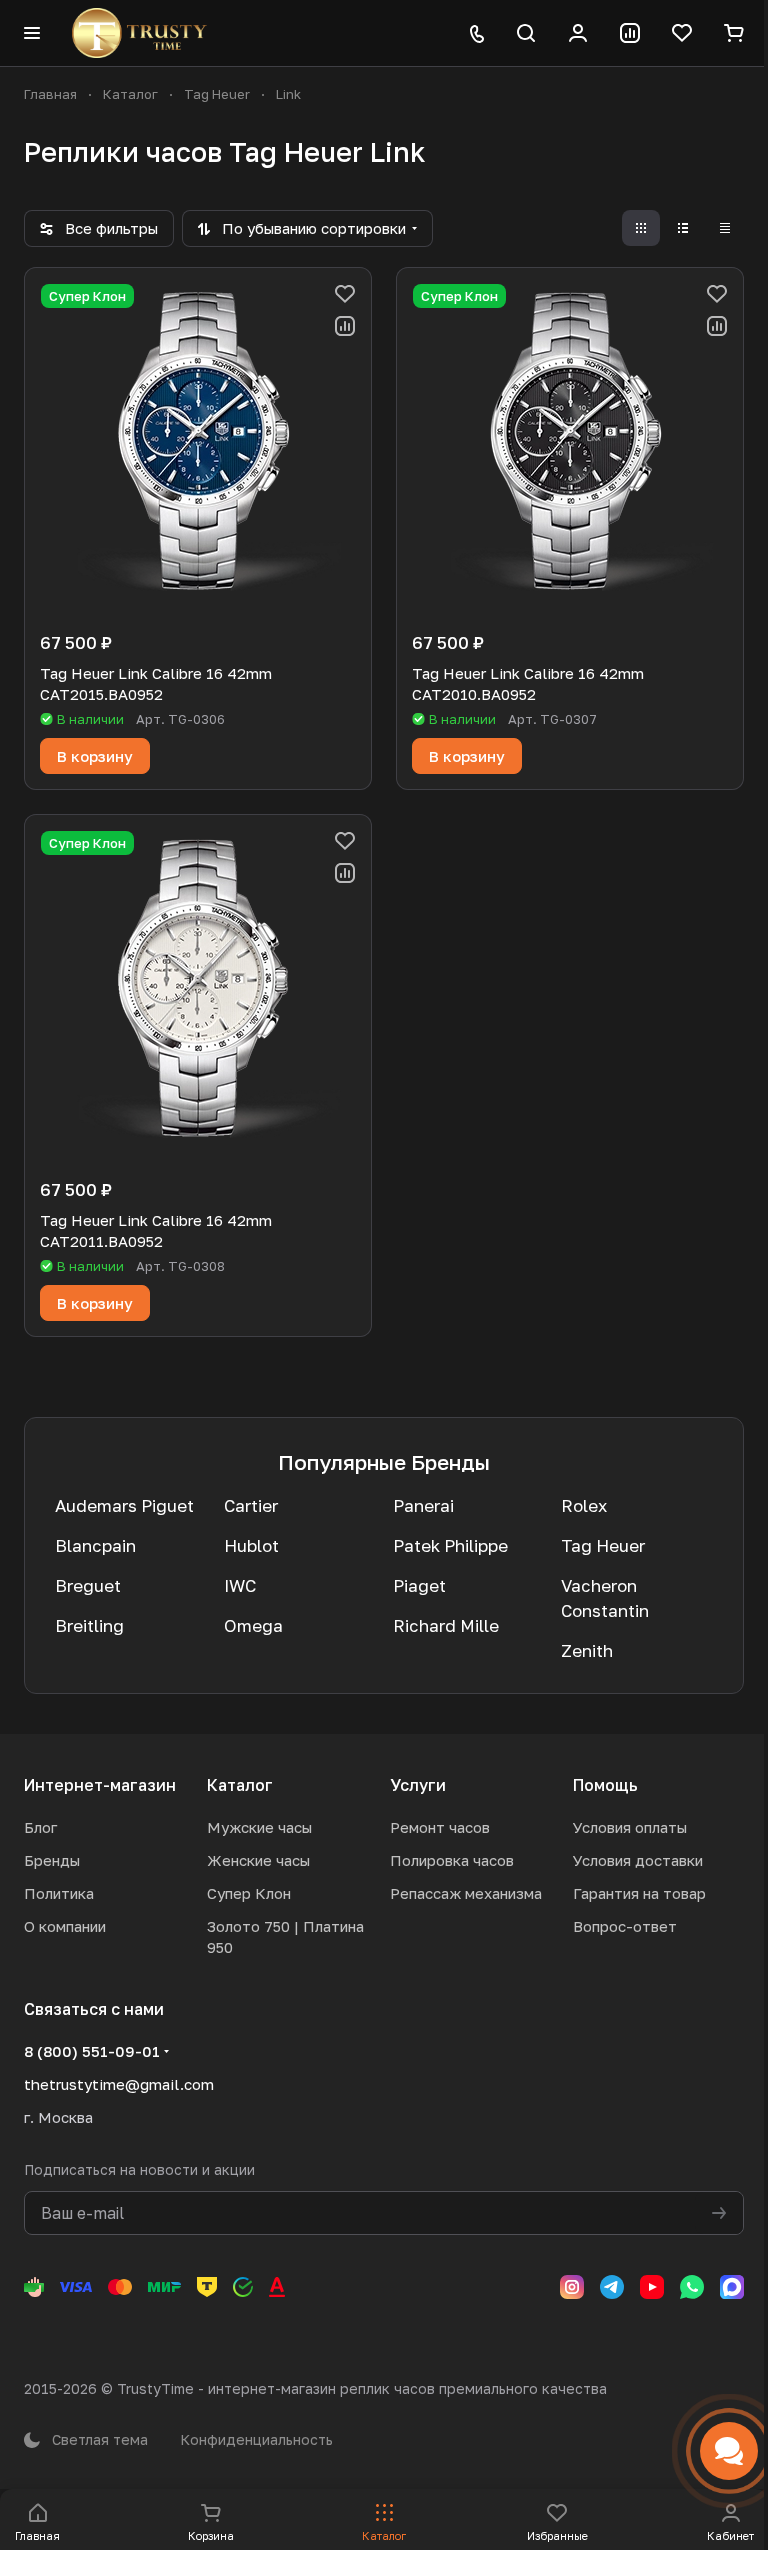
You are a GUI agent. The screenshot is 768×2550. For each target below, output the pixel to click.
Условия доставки (638, 1860)
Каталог (240, 1785)
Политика (59, 1893)
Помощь (605, 1785)
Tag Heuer (603, 1545)
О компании (65, 1926)
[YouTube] (652, 2287)
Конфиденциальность (256, 2439)
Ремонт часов (440, 1827)
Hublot (251, 1545)
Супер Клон (249, 1893)
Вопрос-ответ (625, 1926)
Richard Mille (446, 1625)
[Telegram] (612, 2287)
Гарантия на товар (639, 1893)
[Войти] (578, 33)
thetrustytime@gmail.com (119, 2084)
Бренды (52, 1860)
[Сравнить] (345, 326)
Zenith (587, 1650)
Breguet (88, 1585)
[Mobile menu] (32, 33)
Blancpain (95, 1545)
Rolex (584, 1505)
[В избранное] (345, 294)
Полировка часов (452, 1860)
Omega (253, 1625)
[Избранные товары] (682, 33)
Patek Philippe (450, 1545)
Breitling (89, 1625)
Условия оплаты (630, 1827)
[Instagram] (572, 2287)
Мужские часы (259, 1827)
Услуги (418, 1785)
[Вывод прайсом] (725, 228)
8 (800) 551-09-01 (92, 2051)
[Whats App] (692, 2287)
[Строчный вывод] (683, 228)
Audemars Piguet (124, 1505)
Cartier (251, 1505)
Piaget (419, 1585)
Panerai (423, 1505)
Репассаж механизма (466, 1893)
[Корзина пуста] (734, 33)
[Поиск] (526, 33)
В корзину (95, 756)
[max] (732, 2287)
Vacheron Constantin (605, 1598)
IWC (240, 1585)
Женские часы (258, 1860)
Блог (40, 1827)
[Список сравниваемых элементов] (630, 33)
